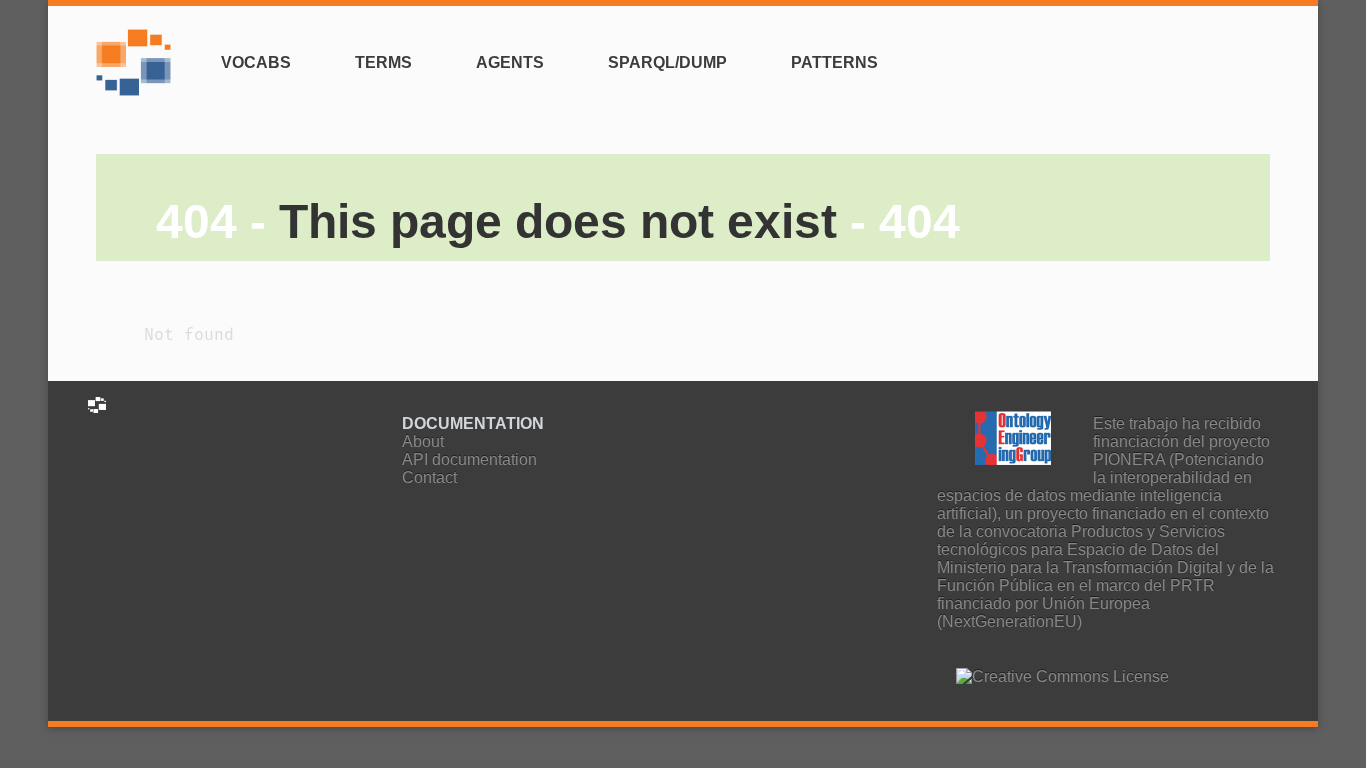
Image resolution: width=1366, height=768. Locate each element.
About (423, 441)
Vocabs (256, 62)
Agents (510, 62)
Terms (383, 62)
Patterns (834, 62)
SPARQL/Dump (667, 62)
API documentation (469, 459)
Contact (429, 477)
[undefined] (138, 74)
